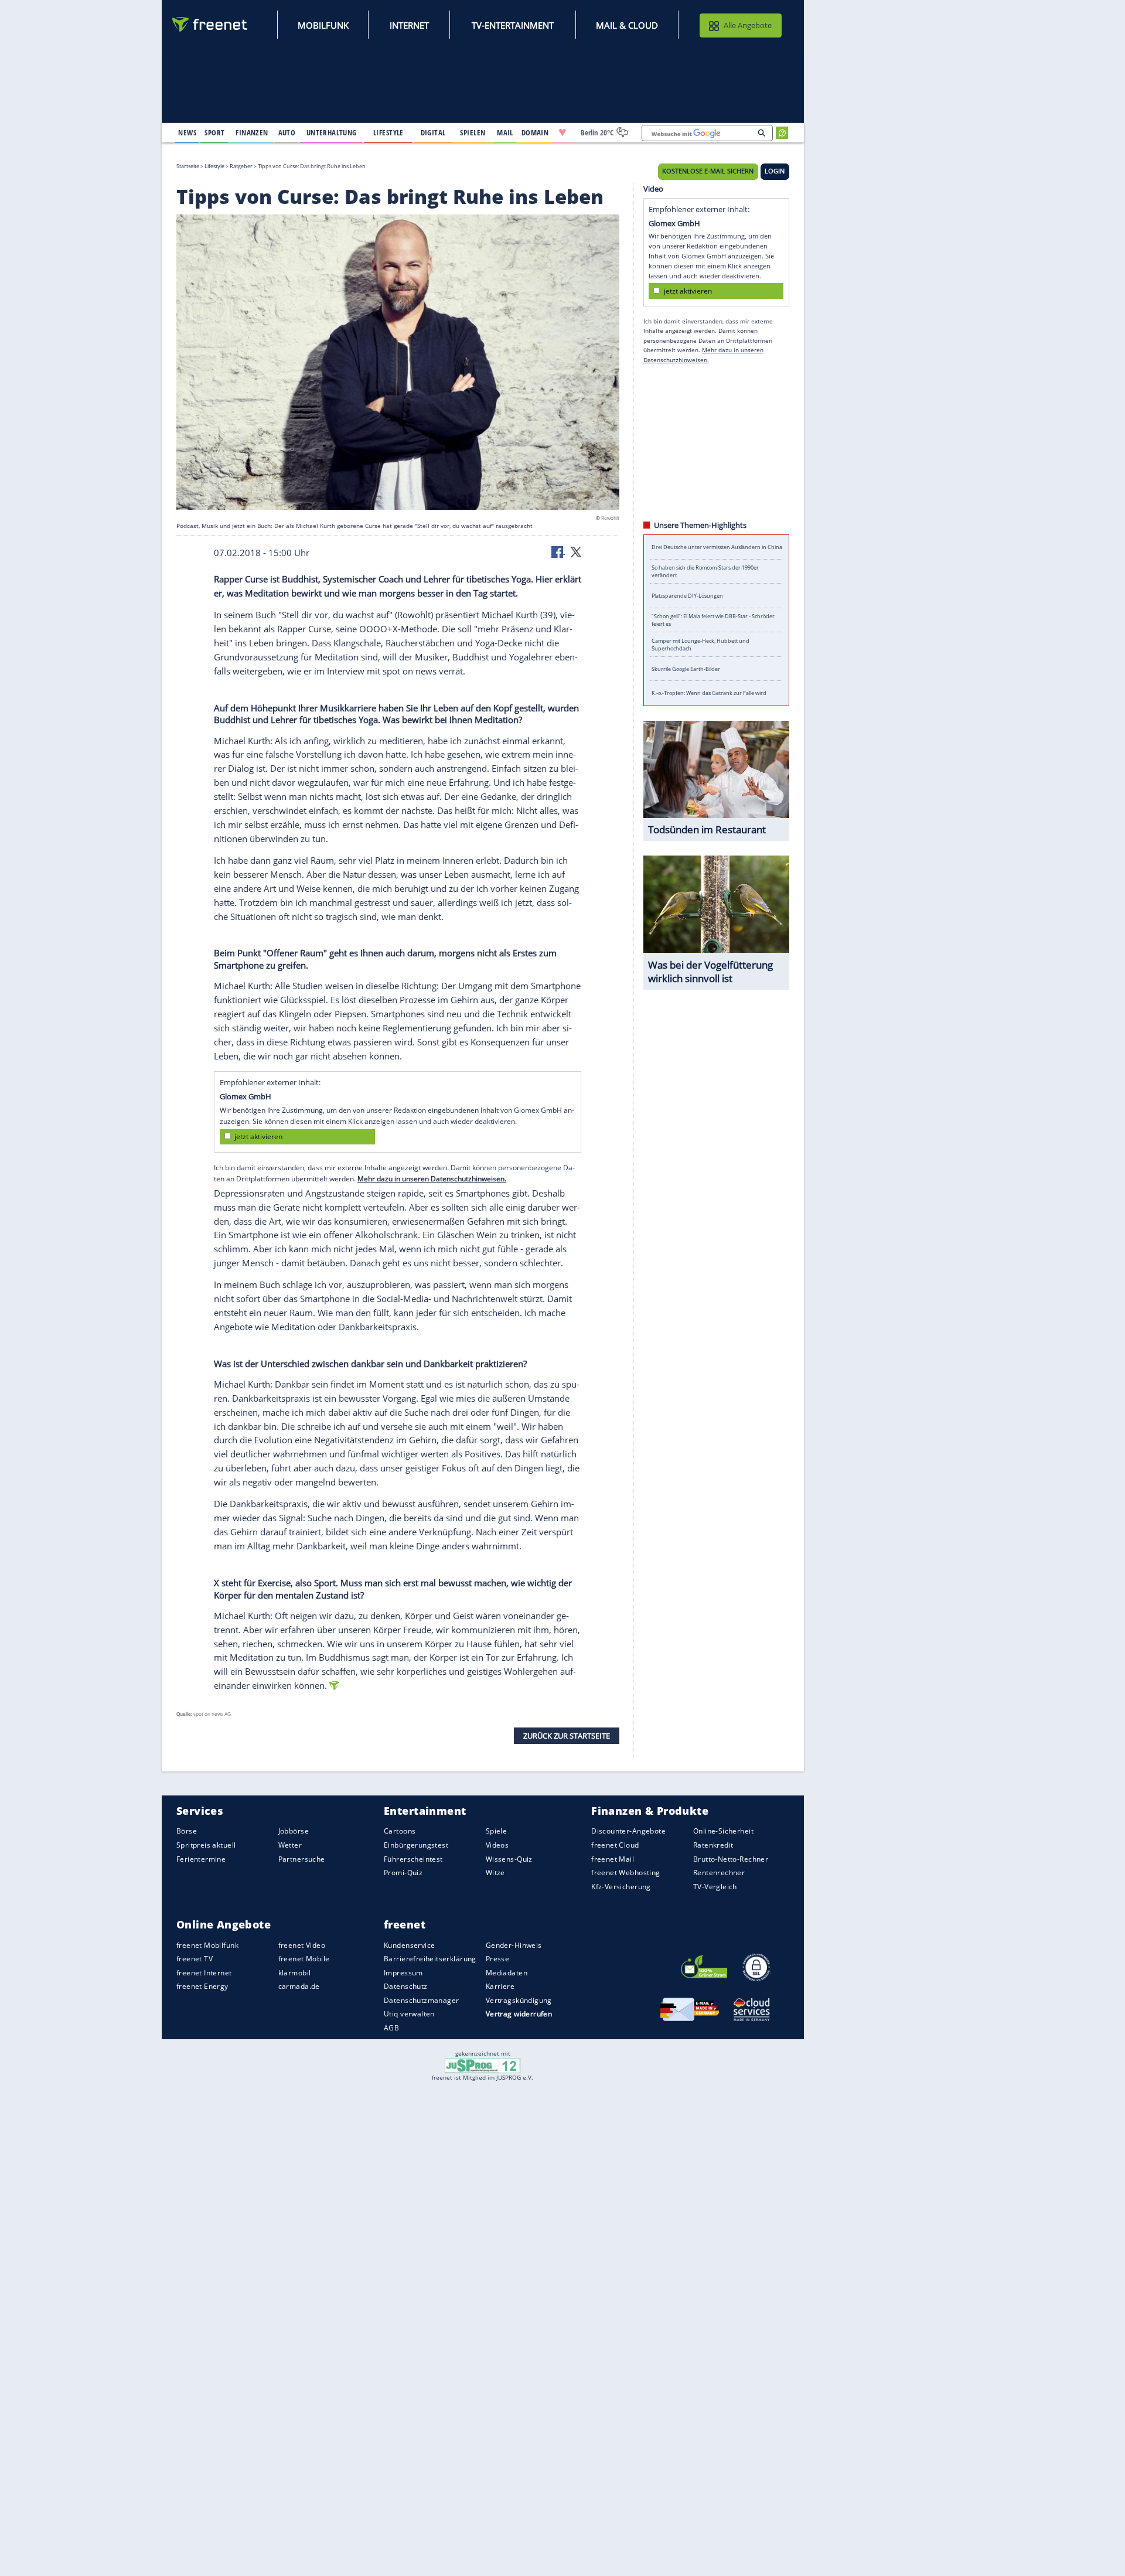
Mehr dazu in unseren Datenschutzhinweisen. (432, 1179)
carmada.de (299, 1987)
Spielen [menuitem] (473, 132)
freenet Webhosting (625, 1873)
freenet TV (195, 1959)
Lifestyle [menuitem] (388, 132)
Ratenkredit (713, 1845)
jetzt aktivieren (258, 1137)
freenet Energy (202, 1987)
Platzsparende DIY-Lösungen (687, 596)
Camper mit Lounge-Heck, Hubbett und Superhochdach (700, 645)
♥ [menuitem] (562, 132)
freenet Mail (613, 1859)
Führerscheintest (413, 1859)
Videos (497, 1845)
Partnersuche (302, 1859)
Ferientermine (201, 1859)
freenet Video (302, 1945)
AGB (391, 2028)
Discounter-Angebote (628, 1832)
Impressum (403, 1973)
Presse (498, 1959)
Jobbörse (294, 1832)
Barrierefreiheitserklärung (430, 1959)
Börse (187, 1832)
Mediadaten (507, 1973)
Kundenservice (409, 1945)
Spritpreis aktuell (206, 1845)
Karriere (500, 1987)
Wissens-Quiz (509, 1859)
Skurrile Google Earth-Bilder (686, 669)
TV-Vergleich (715, 1887)
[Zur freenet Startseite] (210, 24)
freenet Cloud (615, 1845)
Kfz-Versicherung (621, 1887)
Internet (409, 25)
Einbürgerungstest (416, 1845)
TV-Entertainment (513, 25)
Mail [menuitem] (505, 132)
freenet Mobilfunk (207, 1945)
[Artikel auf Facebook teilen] (558, 551)
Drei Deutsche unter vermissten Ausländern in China (717, 547)
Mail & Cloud (627, 25)
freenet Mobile (304, 1959)
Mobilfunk (323, 25)
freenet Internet (204, 1973)
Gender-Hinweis (514, 1945)
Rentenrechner (719, 1873)
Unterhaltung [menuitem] (332, 132)
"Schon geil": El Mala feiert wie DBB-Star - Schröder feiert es (713, 620)
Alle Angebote (748, 25)
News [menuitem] (187, 132)
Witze (495, 1873)
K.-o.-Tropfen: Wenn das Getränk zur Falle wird (709, 693)
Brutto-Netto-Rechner (731, 1859)
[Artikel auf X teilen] (576, 551)
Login (775, 171)
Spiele (497, 1832)
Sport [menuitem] (214, 132)
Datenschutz (406, 1987)
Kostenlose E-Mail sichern (708, 171)
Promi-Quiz (403, 1873)
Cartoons (400, 1832)
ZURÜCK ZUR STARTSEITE (567, 1735)
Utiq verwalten (409, 2014)
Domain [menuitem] (535, 132)
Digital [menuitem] (433, 132)
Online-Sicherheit (723, 1832)
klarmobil (295, 1973)
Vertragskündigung (519, 2000)
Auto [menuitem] (287, 132)
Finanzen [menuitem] (252, 132)
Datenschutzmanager (421, 2000)
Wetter (290, 1845)
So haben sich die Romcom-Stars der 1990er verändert (705, 571)
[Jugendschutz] (483, 2064)
